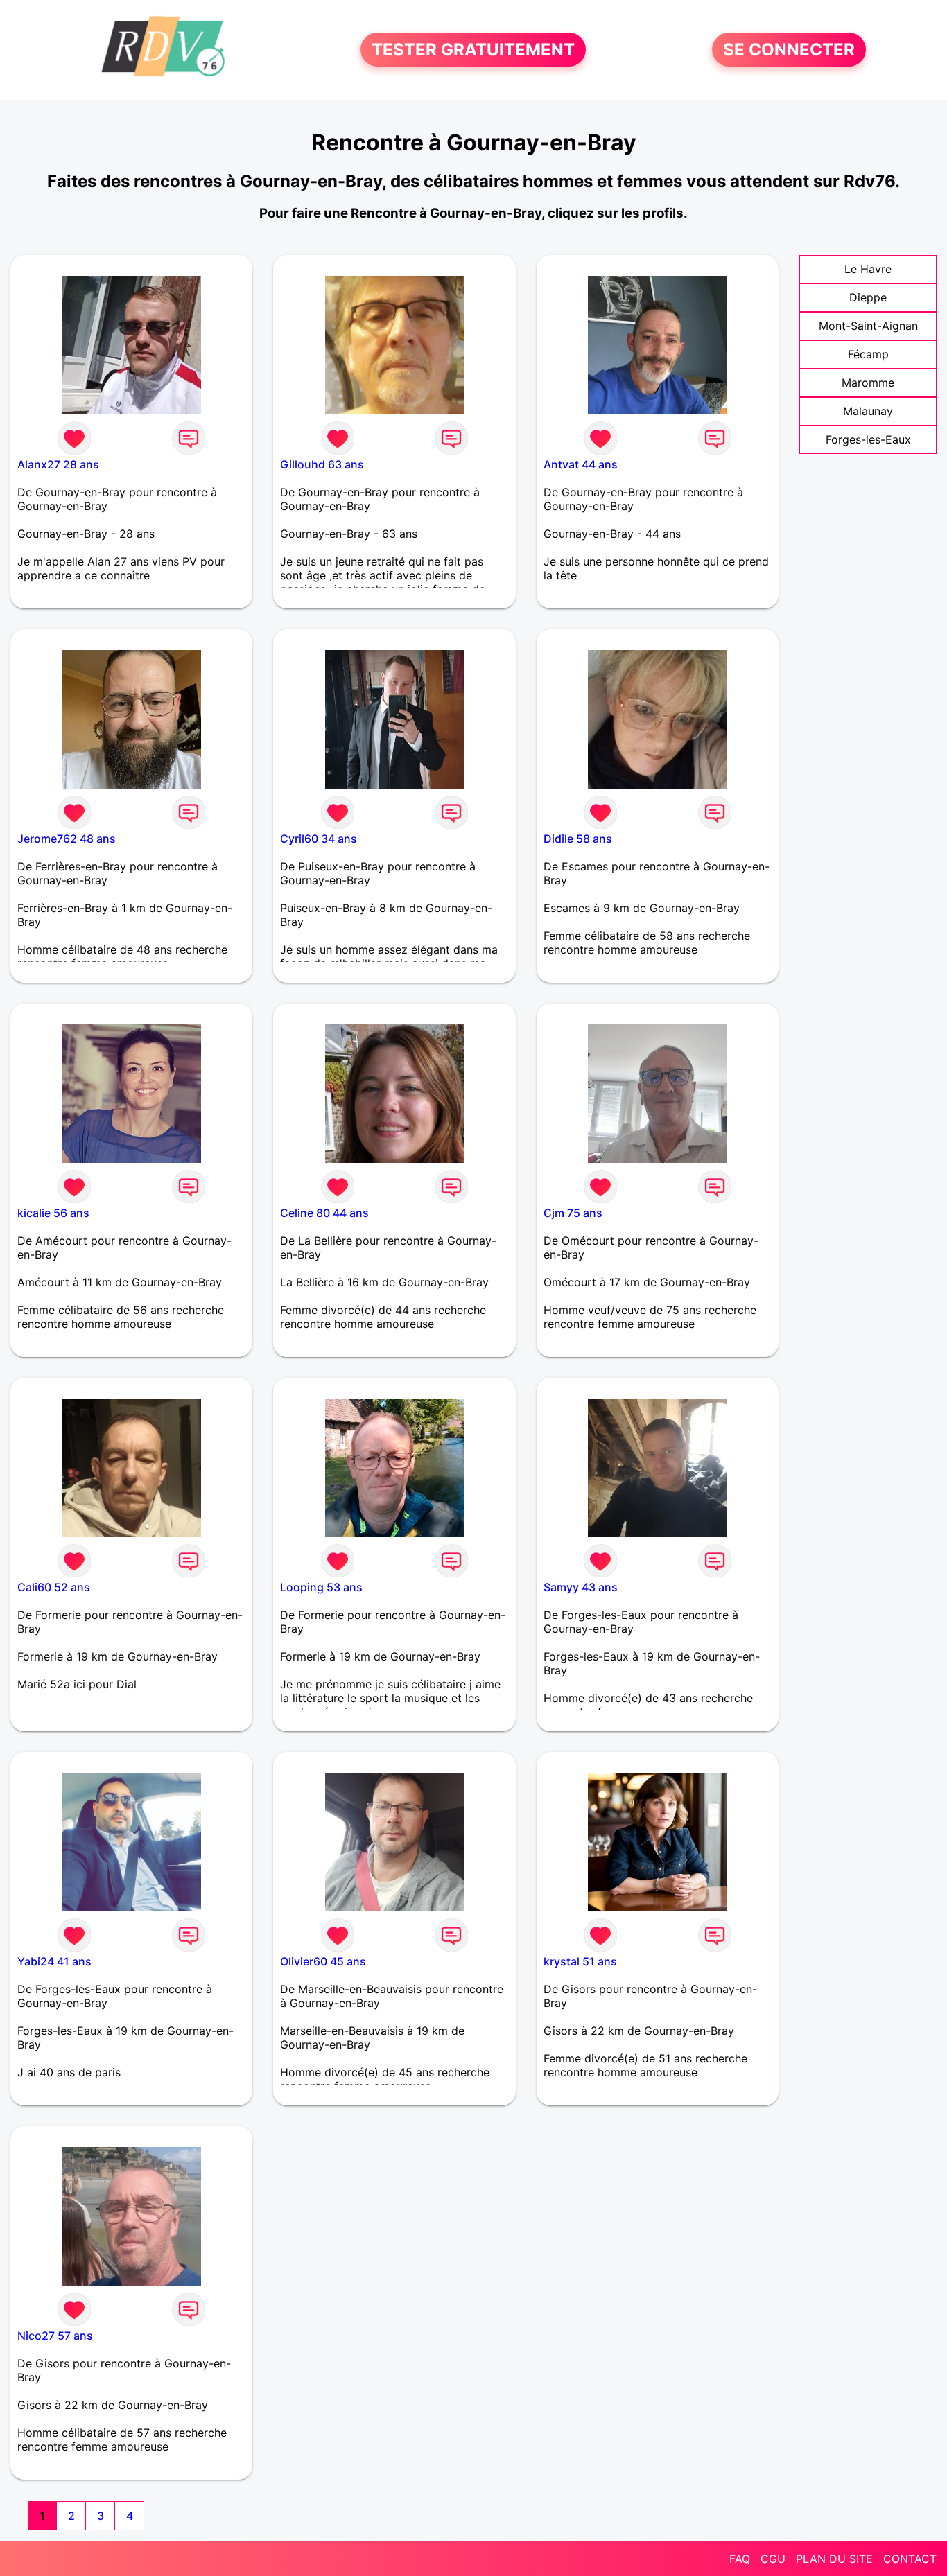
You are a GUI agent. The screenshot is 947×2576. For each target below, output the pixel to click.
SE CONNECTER (789, 50)
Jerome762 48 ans (67, 839)
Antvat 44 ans (581, 464)
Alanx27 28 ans (58, 464)
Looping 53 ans (321, 1587)
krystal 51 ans (580, 1961)
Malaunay (868, 411)
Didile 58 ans (578, 839)
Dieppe (868, 297)
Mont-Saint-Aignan (868, 326)
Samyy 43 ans (581, 1587)
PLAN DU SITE (834, 2559)
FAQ (740, 2559)
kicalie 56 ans (53, 1213)
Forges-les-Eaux (868, 439)
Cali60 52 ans (54, 1587)
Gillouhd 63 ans (322, 464)
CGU (773, 2559)
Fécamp (868, 354)
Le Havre (868, 269)
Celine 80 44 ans (324, 1213)
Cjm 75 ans (573, 1213)
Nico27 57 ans (55, 2336)
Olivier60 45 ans (323, 1961)
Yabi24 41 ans (54, 1961)
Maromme (868, 383)
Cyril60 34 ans (319, 839)
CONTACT (910, 2559)
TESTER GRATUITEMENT (473, 50)
